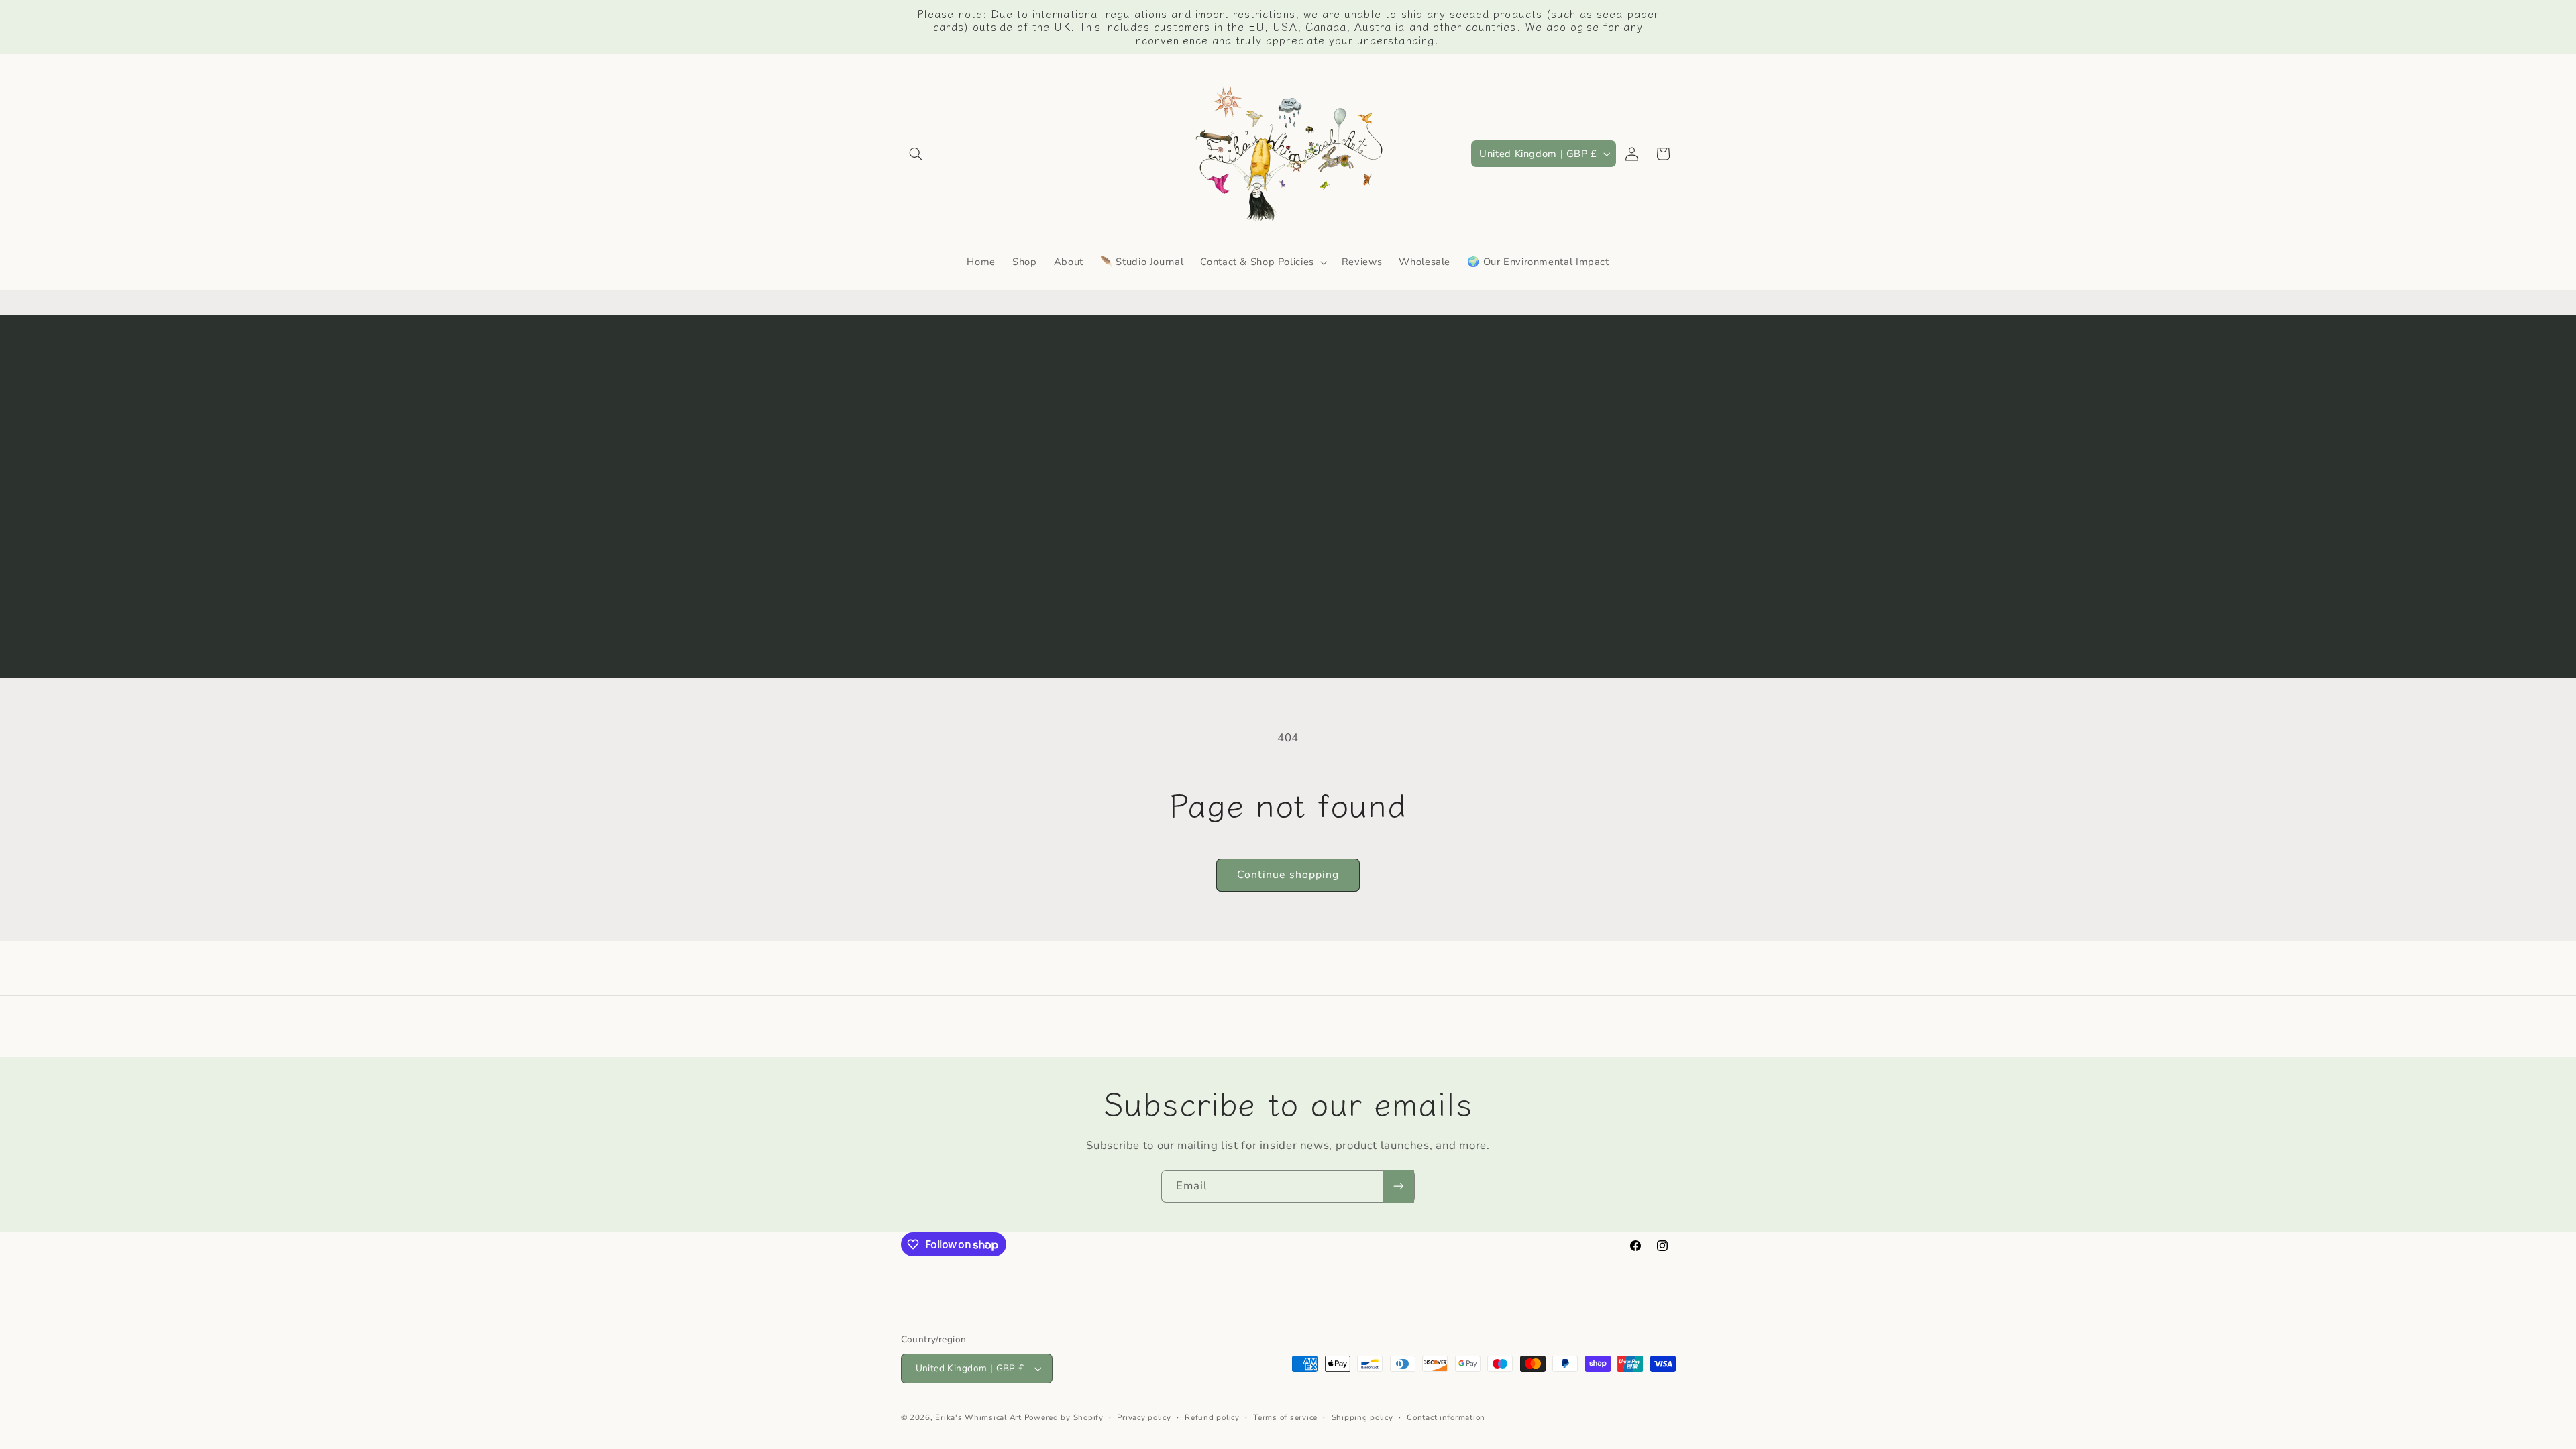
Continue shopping (1288, 875)
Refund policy (1212, 1417)
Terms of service (1285, 1417)
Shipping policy (1362, 1417)
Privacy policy (1144, 1417)
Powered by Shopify (1064, 1417)
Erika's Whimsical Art (978, 1417)
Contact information (1446, 1417)
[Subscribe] (1399, 1186)
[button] (916, 154)
